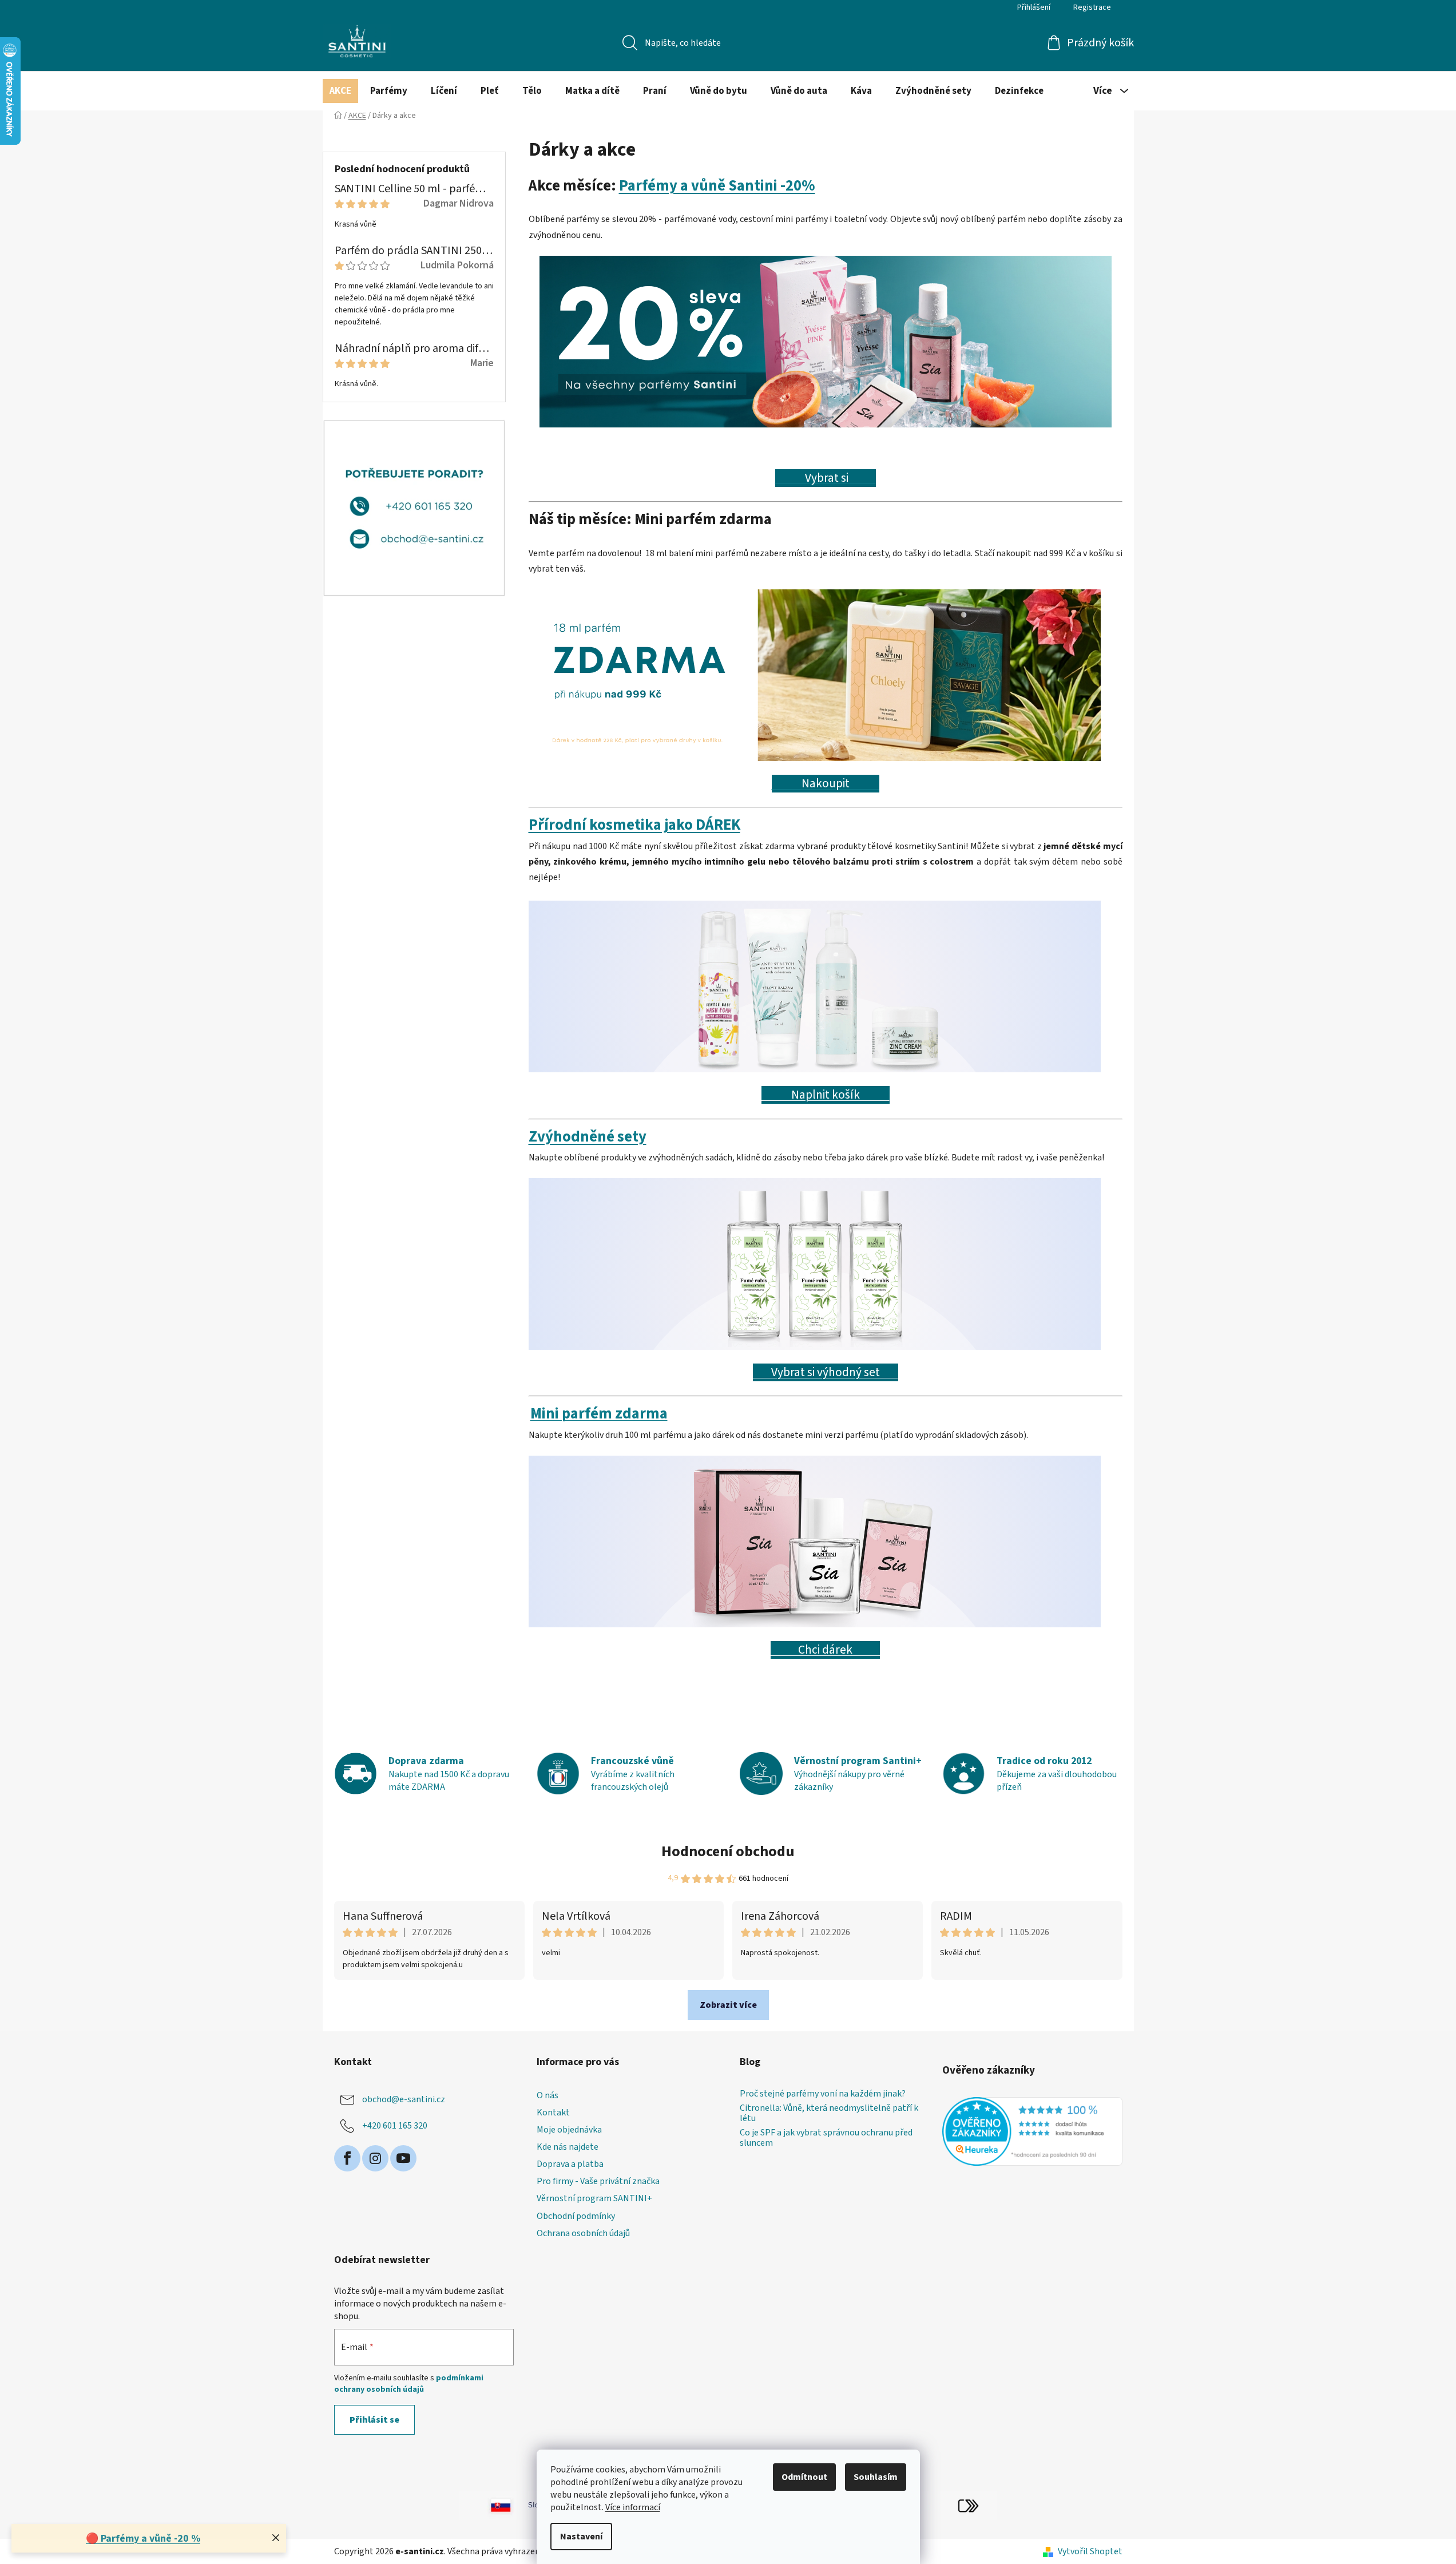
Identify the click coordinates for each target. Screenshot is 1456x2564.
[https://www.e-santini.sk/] (488, 2505)
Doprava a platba (570, 2164)
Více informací (633, 2507)
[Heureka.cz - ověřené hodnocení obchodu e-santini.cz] (1032, 2131)
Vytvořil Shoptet (1090, 2551)
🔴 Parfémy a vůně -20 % (143, 2539)
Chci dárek (825, 1650)
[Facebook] (347, 2158)
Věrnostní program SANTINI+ (594, 2198)
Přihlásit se (374, 2420)
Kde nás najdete (568, 2147)
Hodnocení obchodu (728, 1851)
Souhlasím (876, 2477)
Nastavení (581, 2537)
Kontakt (553, 2113)
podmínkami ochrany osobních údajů (409, 2384)
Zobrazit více (728, 2005)
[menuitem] (340, 91)
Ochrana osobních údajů (583, 2233)
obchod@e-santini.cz (404, 2099)
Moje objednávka (569, 2130)
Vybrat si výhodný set (826, 1372)
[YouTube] (403, 2158)
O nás (548, 2095)
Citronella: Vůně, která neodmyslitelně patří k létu (829, 2113)
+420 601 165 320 (395, 2125)
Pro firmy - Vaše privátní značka (598, 2181)
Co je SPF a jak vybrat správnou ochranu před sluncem (826, 2138)
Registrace (1092, 7)
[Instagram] (375, 2158)
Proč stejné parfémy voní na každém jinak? (823, 2094)
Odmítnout (804, 2477)
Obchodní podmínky (576, 2216)
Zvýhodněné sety (588, 1137)
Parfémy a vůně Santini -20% (717, 186)
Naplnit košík (826, 1095)
